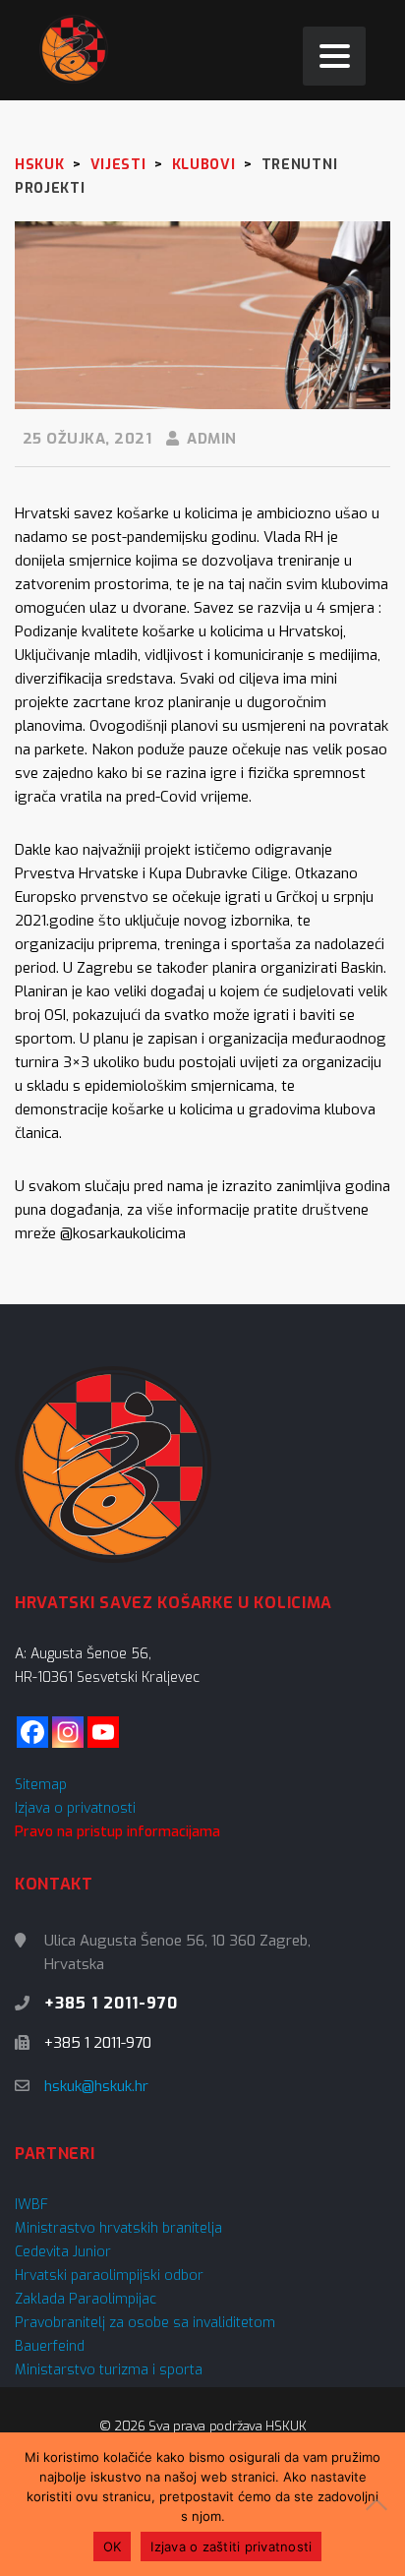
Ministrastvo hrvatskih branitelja (118, 2228)
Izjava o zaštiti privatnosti (231, 2546)
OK (113, 2546)
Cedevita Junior (63, 2252)
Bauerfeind (50, 2346)
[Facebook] (32, 1732)
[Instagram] (68, 1732)
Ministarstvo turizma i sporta (109, 2370)
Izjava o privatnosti (75, 1808)
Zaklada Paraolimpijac (86, 2299)
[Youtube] (103, 1732)
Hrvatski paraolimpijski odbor (109, 2276)
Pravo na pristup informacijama (117, 1832)
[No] (380, 2504)
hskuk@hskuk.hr (96, 2086)
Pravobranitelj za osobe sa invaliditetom (145, 2323)
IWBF (31, 2205)
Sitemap (41, 1785)
